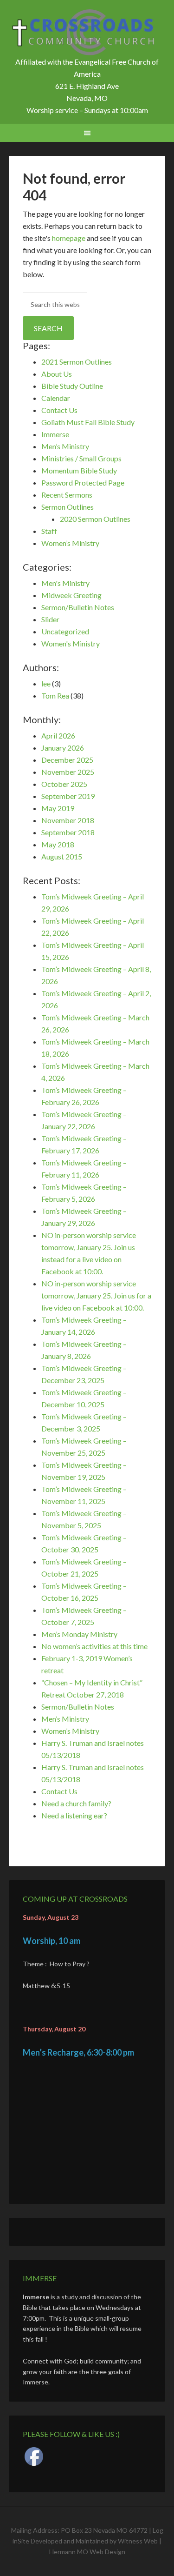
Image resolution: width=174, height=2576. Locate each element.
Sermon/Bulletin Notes (78, 607)
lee (46, 683)
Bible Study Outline (72, 386)
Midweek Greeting (71, 595)
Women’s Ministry (70, 543)
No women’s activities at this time (94, 1646)
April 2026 (58, 736)
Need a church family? (76, 1803)
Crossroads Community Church (87, 33)
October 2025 (64, 784)
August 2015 (62, 856)
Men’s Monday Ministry (79, 1634)
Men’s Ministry (65, 446)
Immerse (55, 434)
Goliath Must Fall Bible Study (88, 422)
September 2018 (68, 832)
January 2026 (63, 748)
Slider (50, 619)
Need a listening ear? (74, 1815)
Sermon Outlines (68, 507)
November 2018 (68, 820)
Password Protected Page (83, 483)
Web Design (107, 2552)
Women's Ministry (71, 643)
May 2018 (58, 844)
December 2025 (67, 760)
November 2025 (68, 772)
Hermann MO (69, 2552)
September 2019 (68, 796)
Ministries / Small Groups (81, 458)
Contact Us (59, 410)
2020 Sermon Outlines (95, 519)
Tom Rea (55, 696)
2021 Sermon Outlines (77, 362)
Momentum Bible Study (79, 470)
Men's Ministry (65, 583)
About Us (57, 374)
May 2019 (58, 808)
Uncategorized (65, 631)
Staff (49, 531)
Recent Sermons (67, 495)
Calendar (56, 398)
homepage (69, 238)
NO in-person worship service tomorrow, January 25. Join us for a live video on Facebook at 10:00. (96, 1295)
